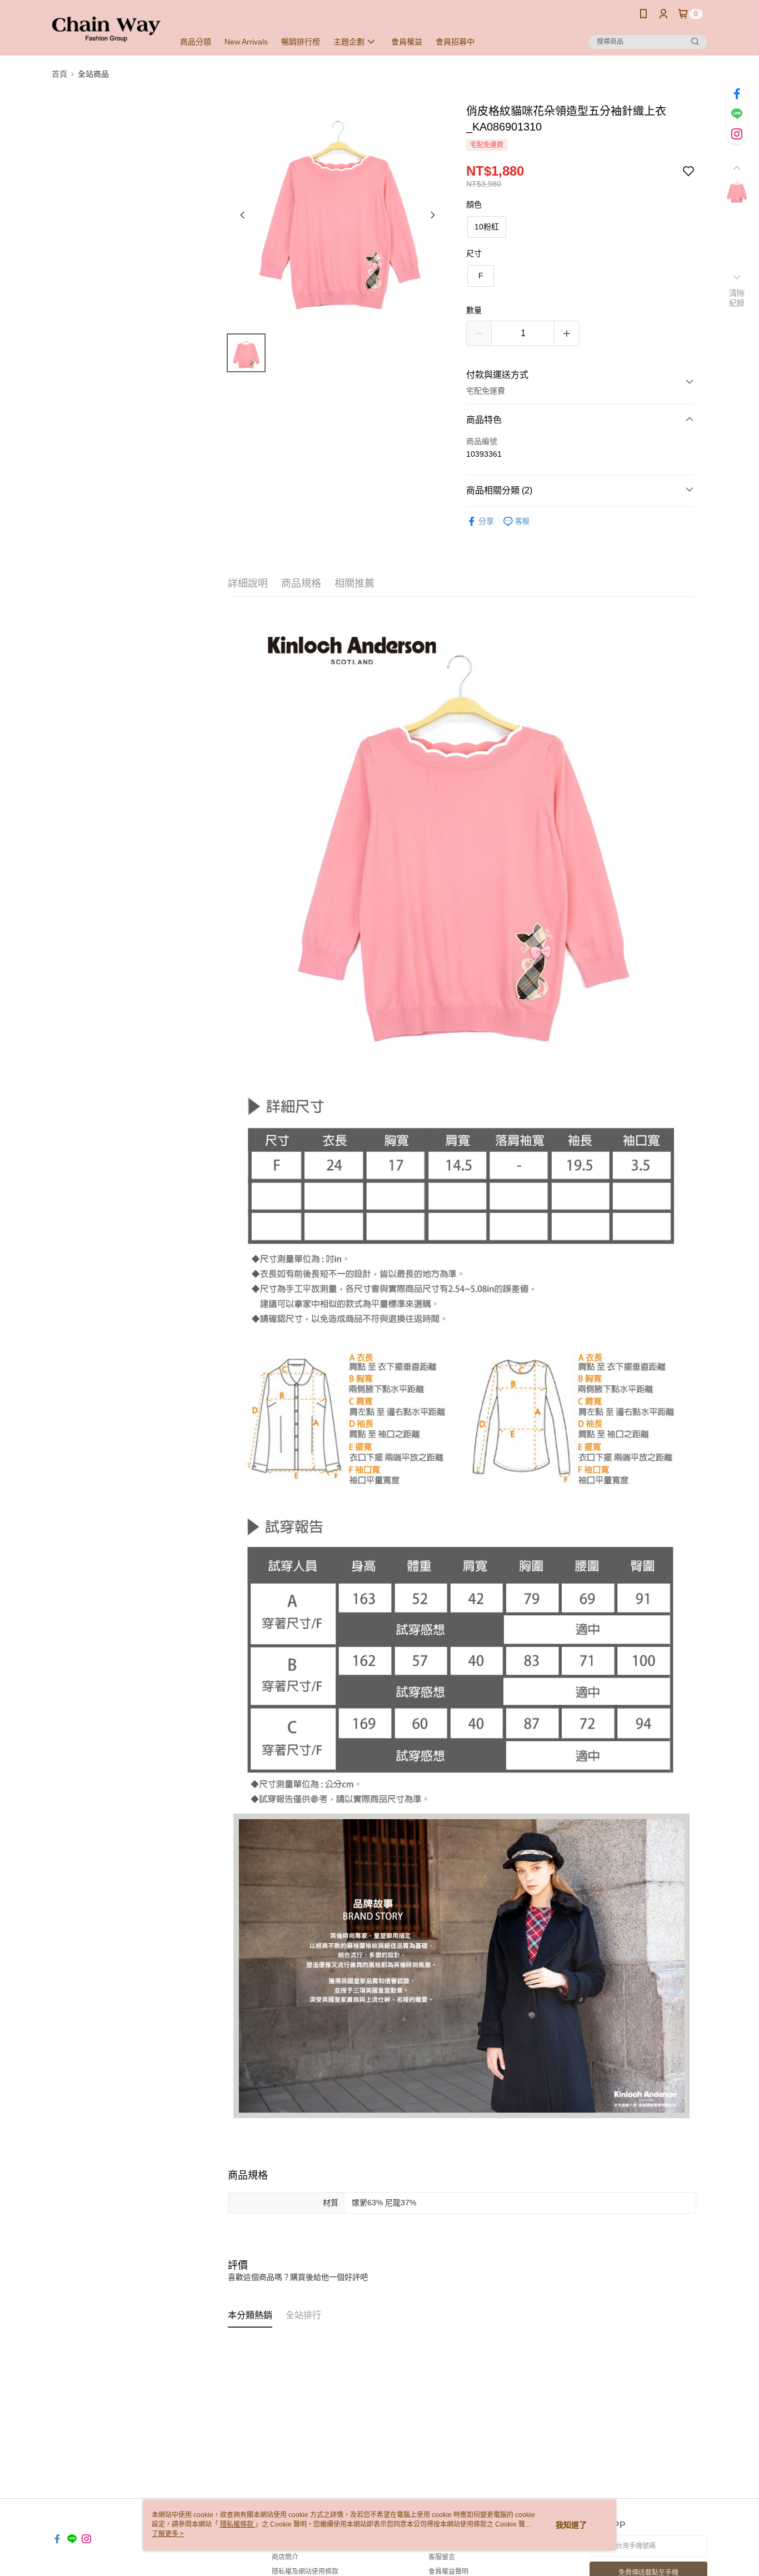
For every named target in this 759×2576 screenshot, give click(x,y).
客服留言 (442, 2557)
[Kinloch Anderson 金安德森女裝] (106, 29)
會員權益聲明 (448, 2572)
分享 (486, 521)
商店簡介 (285, 2557)
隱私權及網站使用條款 (305, 2572)
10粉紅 (487, 227)
